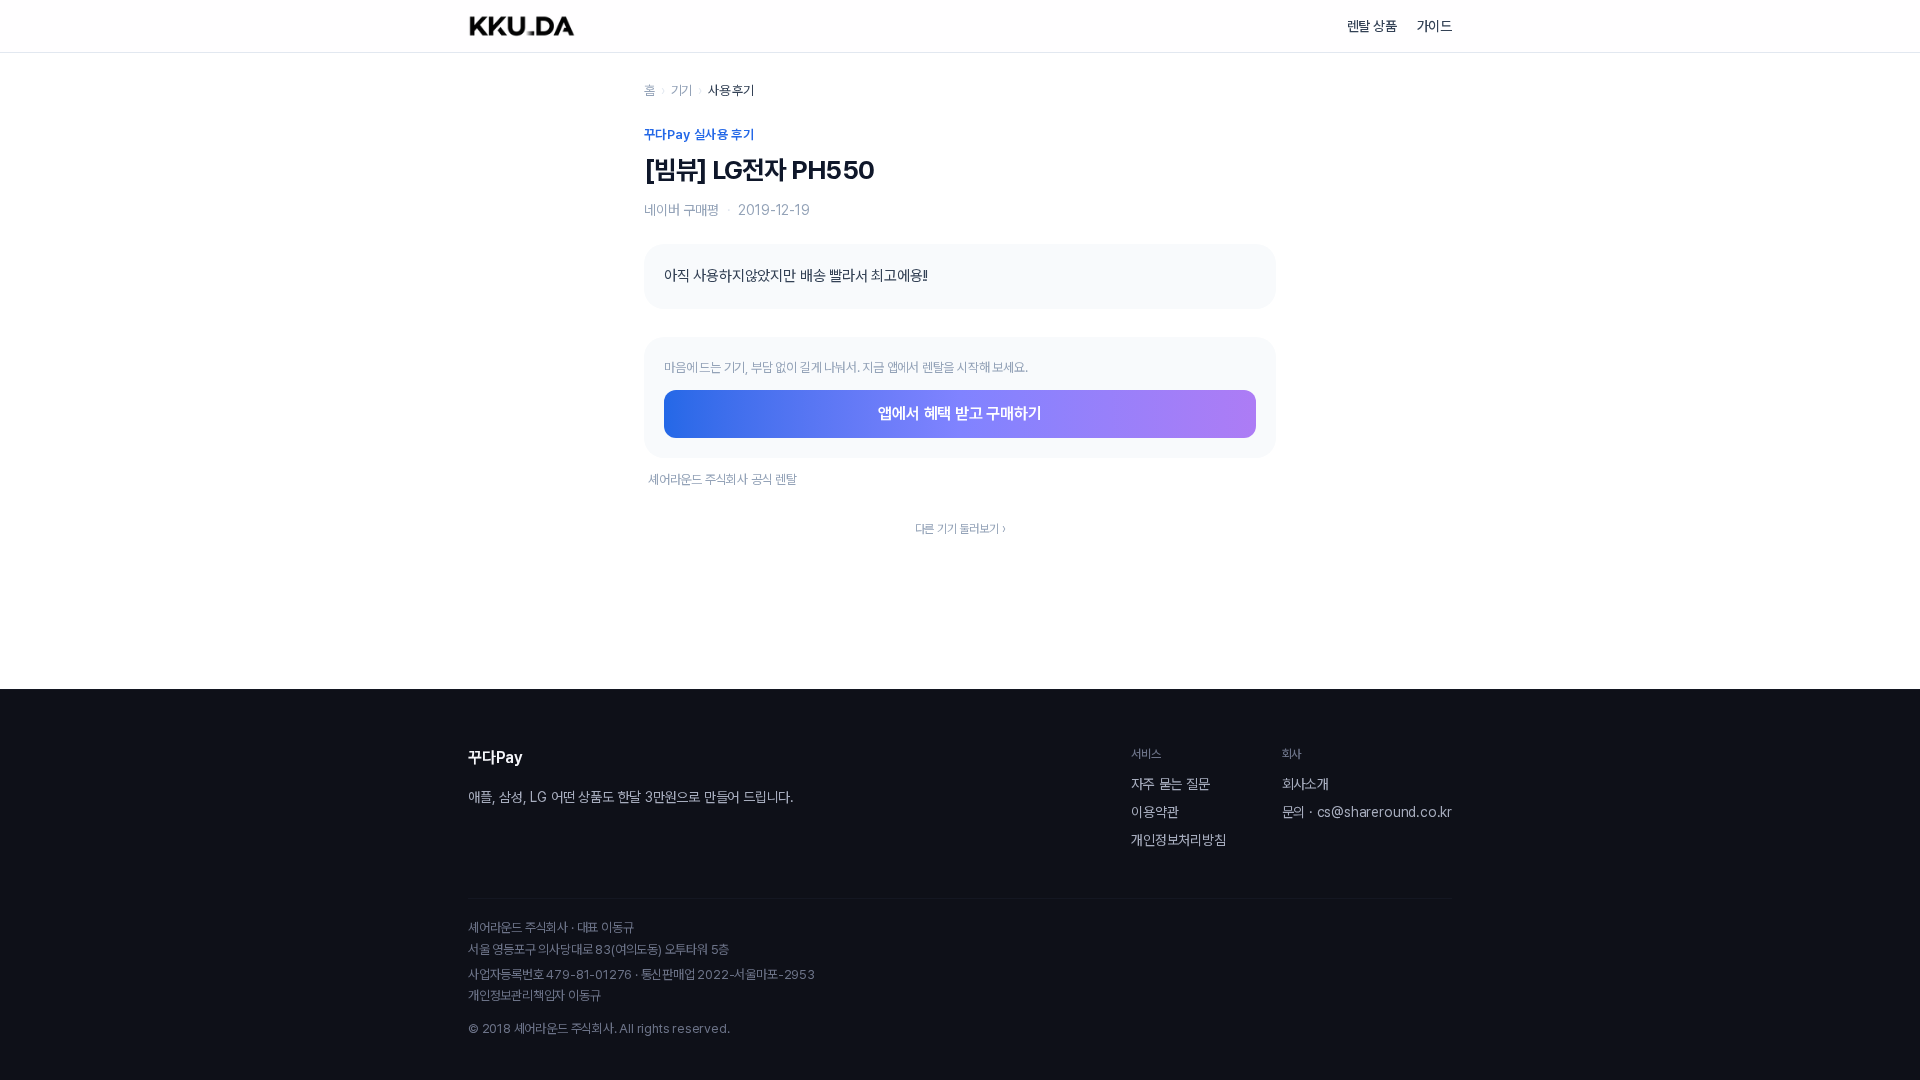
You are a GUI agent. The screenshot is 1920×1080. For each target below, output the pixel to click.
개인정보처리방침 (1178, 840)
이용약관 (1154, 812)
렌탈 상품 (1372, 26)
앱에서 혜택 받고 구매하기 (959, 413)
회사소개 (1305, 784)
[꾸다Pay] (522, 26)
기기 (682, 90)
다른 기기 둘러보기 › (960, 529)
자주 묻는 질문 (1170, 784)
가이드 (1434, 26)
